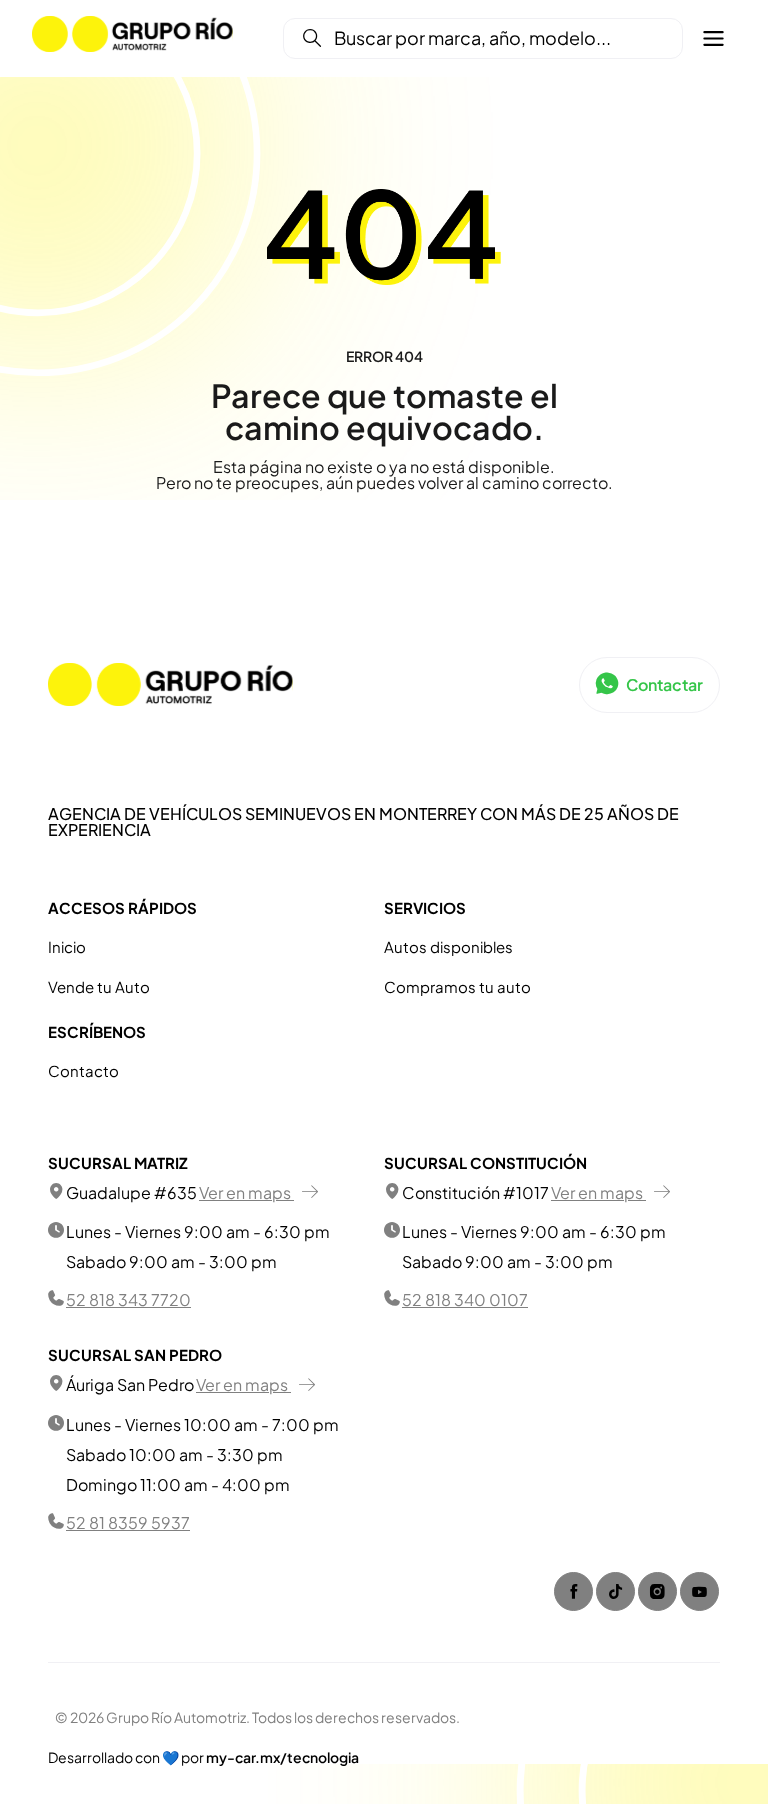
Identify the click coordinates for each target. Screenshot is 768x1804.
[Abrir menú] (713, 38)
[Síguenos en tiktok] (615, 1591)
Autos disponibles (448, 946)
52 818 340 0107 (465, 1299)
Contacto (83, 1070)
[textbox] (478, 39)
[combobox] (478, 39)
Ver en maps (246, 1192)
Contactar (664, 684)
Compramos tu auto (457, 986)
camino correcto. (547, 482)
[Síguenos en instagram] (657, 1591)
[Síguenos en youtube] (699, 1591)
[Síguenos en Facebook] (573, 1591)
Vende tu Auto (99, 986)
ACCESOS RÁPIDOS (122, 908)
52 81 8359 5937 (128, 1522)
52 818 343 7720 (128, 1299)
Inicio (67, 946)
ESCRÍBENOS (97, 1032)
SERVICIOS (425, 908)
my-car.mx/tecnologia (282, 1757)
